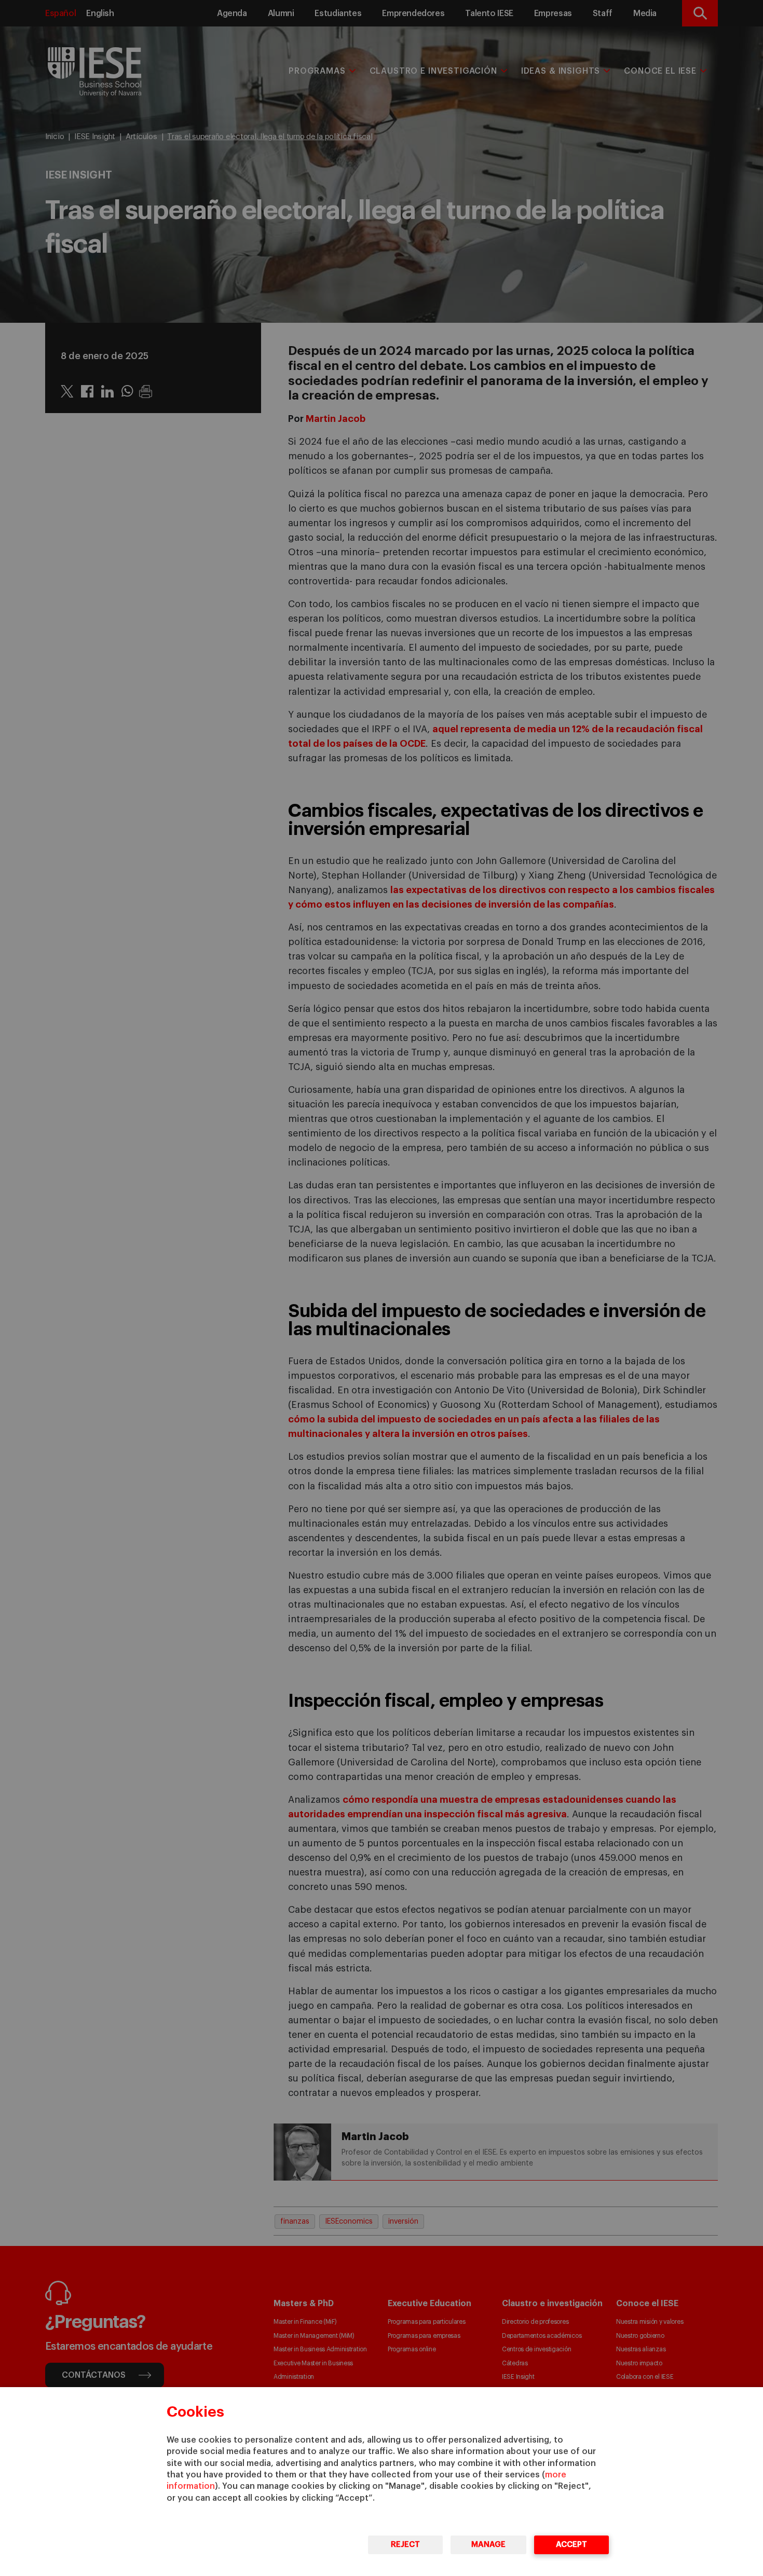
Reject (405, 2545)
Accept (571, 2545)
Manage (488, 2545)
